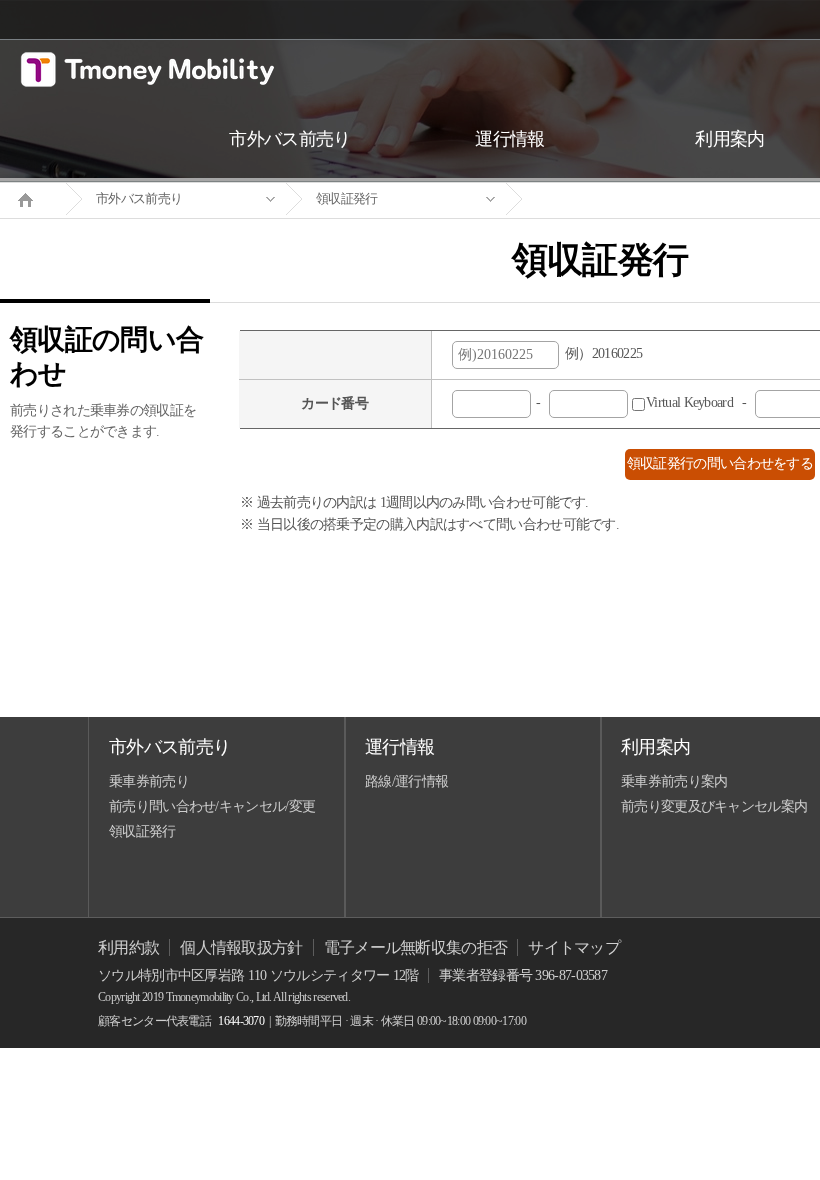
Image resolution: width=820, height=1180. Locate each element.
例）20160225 (601, 353)
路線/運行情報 (406, 781)
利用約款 (128, 947)
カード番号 (334, 403)
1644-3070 (241, 1021)
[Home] (33, 198)
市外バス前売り (139, 198)
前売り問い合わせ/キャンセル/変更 (212, 806)
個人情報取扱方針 (241, 947)
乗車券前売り (149, 781)
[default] (616, 199)
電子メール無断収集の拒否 (416, 947)
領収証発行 (347, 198)
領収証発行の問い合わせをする (720, 463)
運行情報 (399, 747)
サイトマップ (574, 947)
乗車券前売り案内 (674, 781)
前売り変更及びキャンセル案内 (714, 806)
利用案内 (655, 747)
